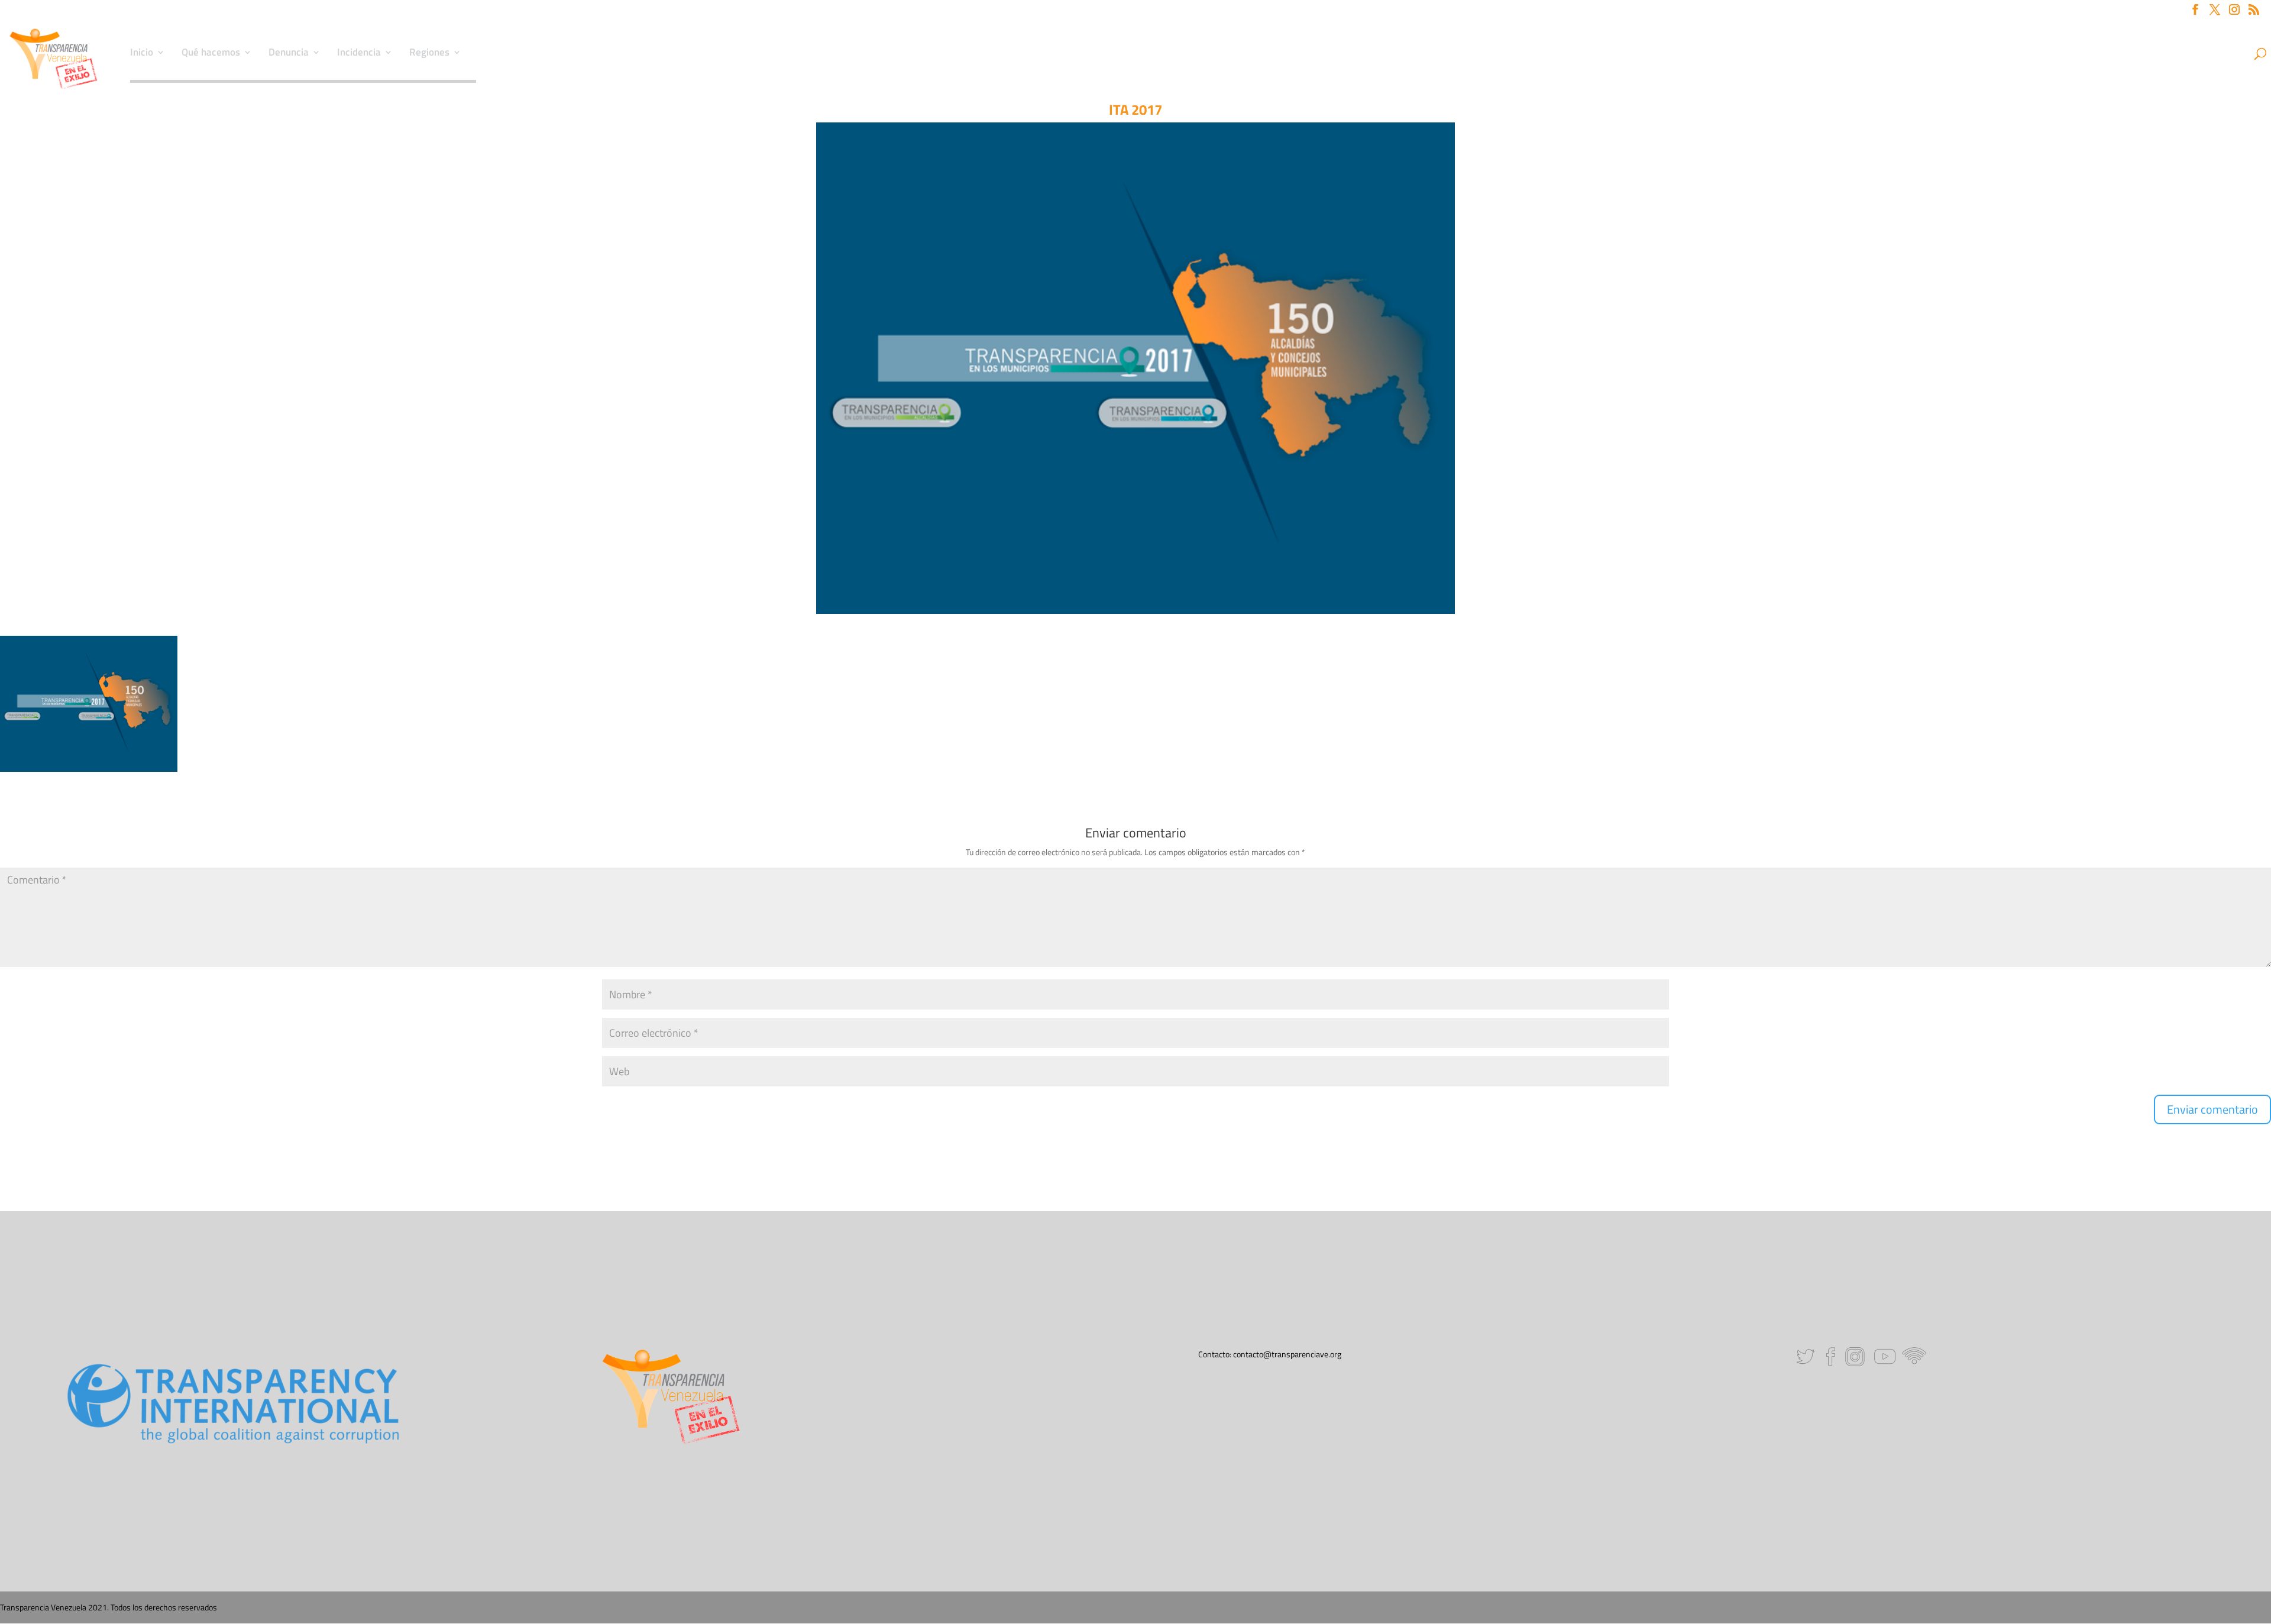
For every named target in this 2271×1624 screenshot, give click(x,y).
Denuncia (289, 54)
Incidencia (359, 54)
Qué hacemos (211, 54)
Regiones (429, 54)
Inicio (142, 54)
